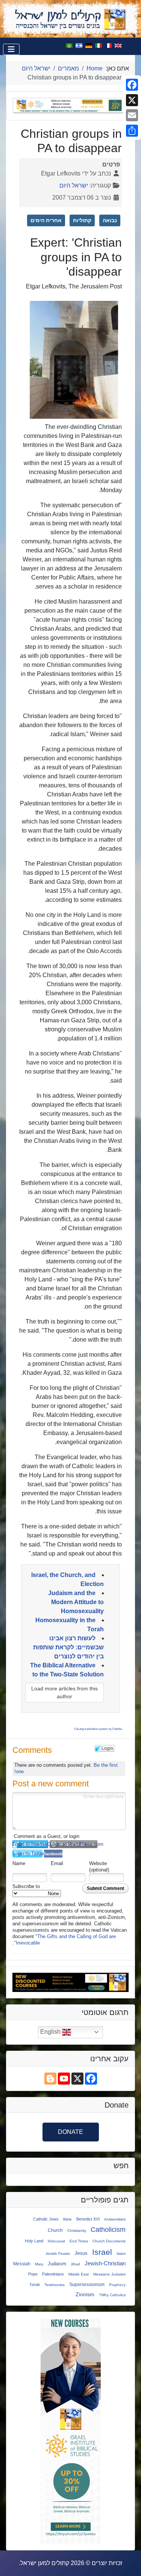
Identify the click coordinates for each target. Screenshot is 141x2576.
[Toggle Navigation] (11, 49)
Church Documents (109, 2241)
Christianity (77, 2231)
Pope (33, 2274)
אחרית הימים (46, 220)
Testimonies (55, 2285)
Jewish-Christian (105, 2263)
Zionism (85, 2294)
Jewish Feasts (58, 2253)
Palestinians (53, 2274)
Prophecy (117, 2285)
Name (19, 1863)
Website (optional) (99, 1867)
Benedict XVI (88, 2219)
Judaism (57, 2264)
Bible (67, 2219)
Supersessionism (87, 2284)
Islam (121, 2253)
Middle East (79, 2274)
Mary (39, 2264)
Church (55, 2230)
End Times (79, 2241)
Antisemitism (115, 2219)
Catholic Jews (46, 2219)
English (51, 2032)
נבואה (110, 220)
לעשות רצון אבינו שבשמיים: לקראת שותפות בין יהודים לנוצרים (68, 1647)
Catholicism (108, 2230)
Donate (70, 2132)
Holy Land (34, 2241)
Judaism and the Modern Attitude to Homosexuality (76, 1602)
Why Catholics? (112, 2295)
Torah (35, 2285)
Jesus (81, 2253)
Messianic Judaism (109, 2274)
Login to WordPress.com (74, 1844)
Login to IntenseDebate (30, 1844)
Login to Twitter (27, 1854)
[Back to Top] (13, 2562)
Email (57, 1863)
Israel (102, 2252)
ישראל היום (74, 185)
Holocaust (56, 2241)
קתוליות (82, 220)
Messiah (22, 2264)
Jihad (75, 2264)
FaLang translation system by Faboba (98, 1729)
